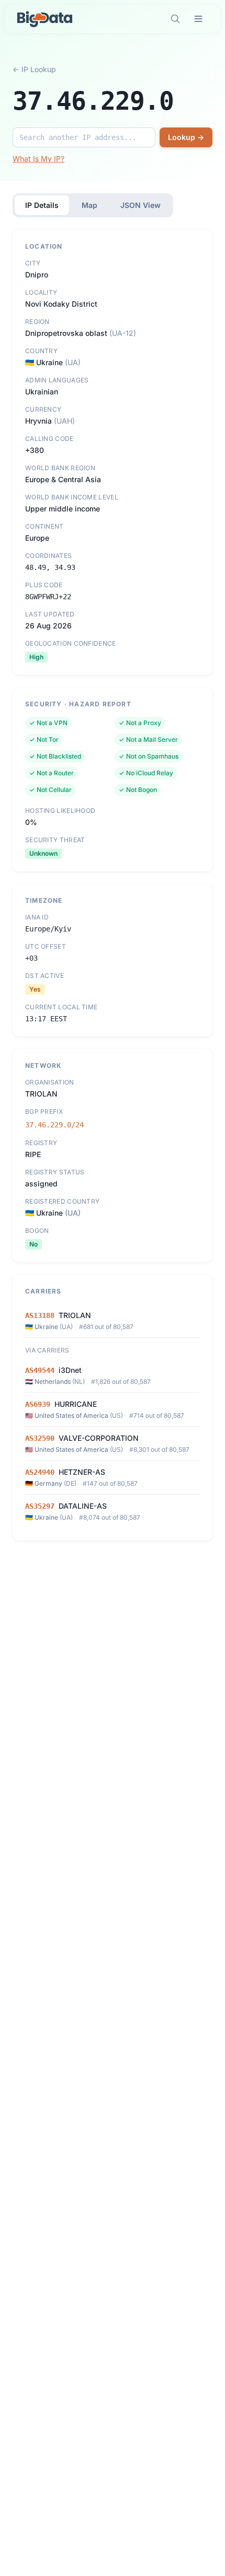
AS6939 (38, 1404)
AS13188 (40, 1315)
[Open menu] (198, 19)
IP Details (42, 205)
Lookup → (186, 137)
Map (89, 205)
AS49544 (40, 1370)
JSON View (140, 205)
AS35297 (40, 1506)
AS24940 (40, 1472)
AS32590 (40, 1438)
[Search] (175, 19)
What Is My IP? (38, 159)
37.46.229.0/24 (54, 1125)
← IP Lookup (34, 69)
